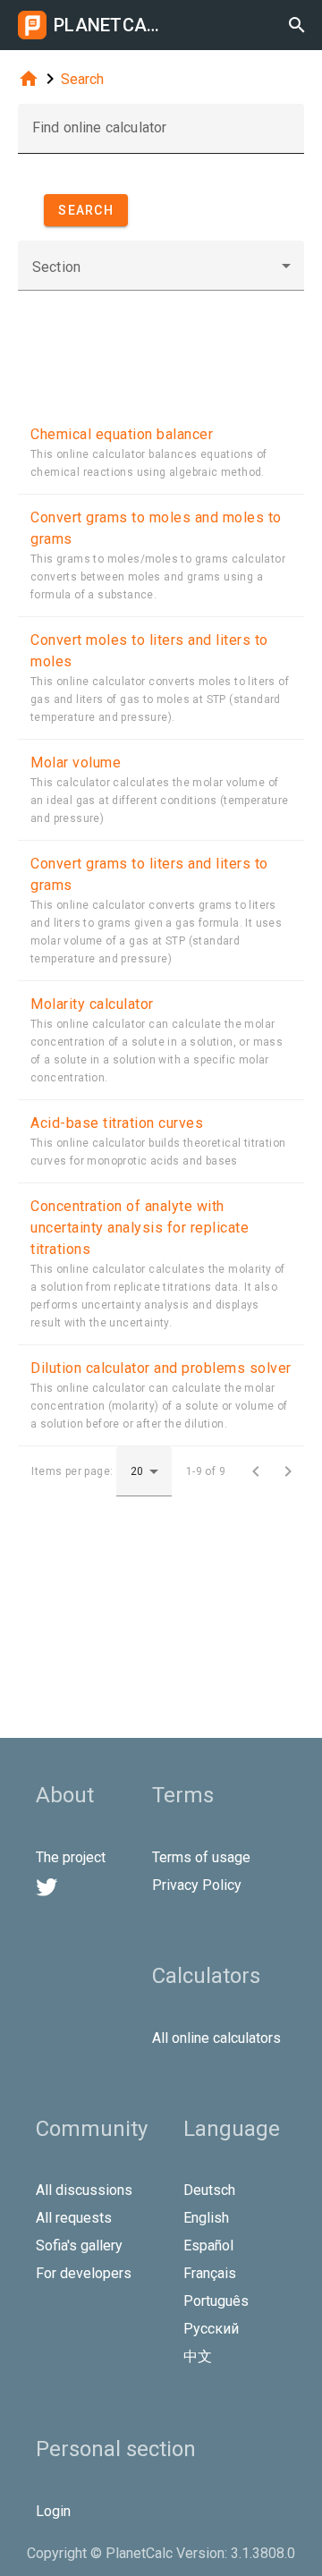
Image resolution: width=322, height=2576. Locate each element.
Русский (211, 2329)
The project (71, 1857)
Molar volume (76, 763)
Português (216, 2301)
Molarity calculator (92, 1004)
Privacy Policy (197, 1885)
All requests (74, 2218)
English (206, 2218)
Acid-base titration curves (117, 1123)
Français (210, 2273)
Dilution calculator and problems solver (161, 1368)
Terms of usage (201, 1857)
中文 (198, 2356)
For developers (84, 2273)
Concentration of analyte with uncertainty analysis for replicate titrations (140, 1228)
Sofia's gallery (79, 2246)
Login (53, 2511)
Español (208, 2246)
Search (82, 79)
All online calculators (216, 2038)
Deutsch (209, 2190)
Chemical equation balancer (122, 434)
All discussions (84, 2190)
